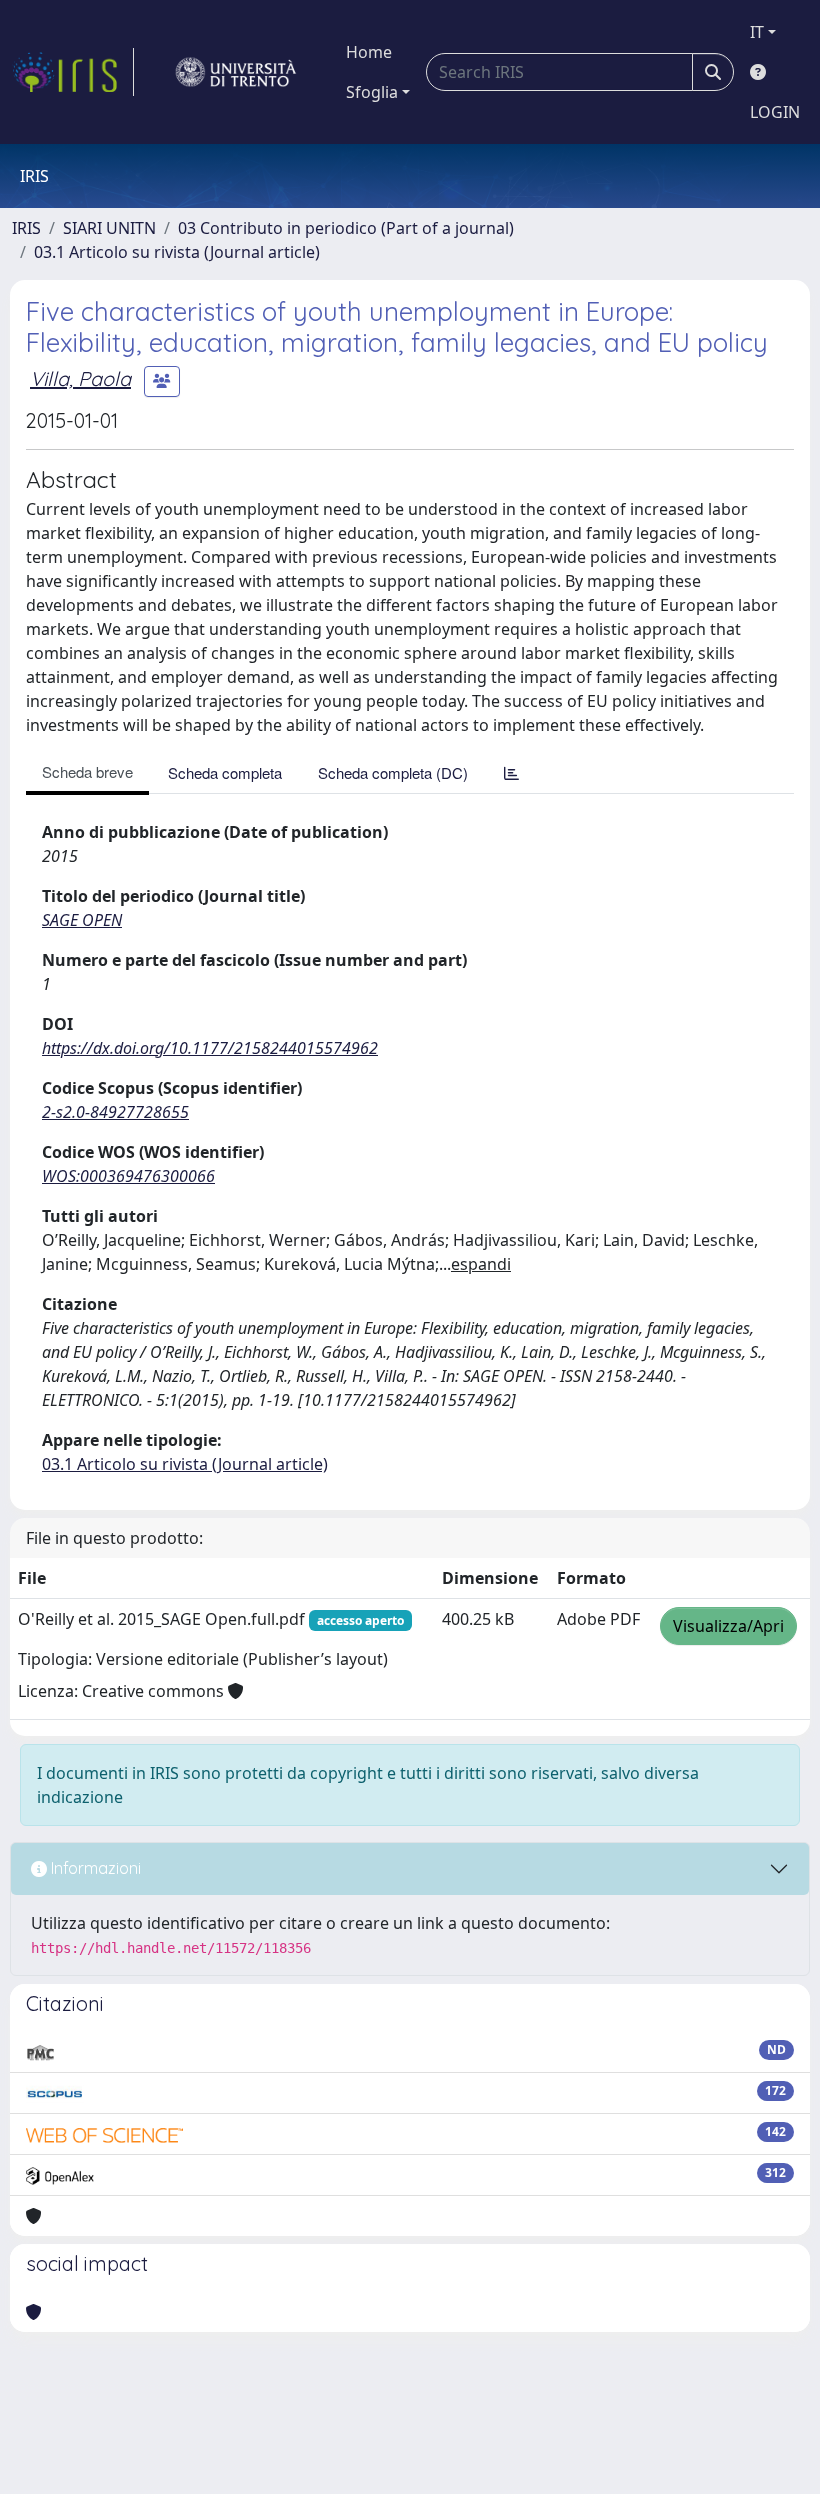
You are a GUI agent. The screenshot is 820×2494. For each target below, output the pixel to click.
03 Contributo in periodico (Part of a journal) (346, 228)
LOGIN (775, 112)
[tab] (511, 772)
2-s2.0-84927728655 (115, 1112)
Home (369, 52)
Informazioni (94, 1868)
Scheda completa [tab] (225, 772)
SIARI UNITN (109, 228)
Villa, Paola (80, 378)
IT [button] (757, 32)
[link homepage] (73, 72)
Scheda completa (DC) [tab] (393, 772)
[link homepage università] (236, 72)
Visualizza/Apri (728, 1626)
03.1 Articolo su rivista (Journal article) (177, 252)
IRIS (26, 228)
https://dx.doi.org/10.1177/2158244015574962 (210, 1048)
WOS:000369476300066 (128, 1176)
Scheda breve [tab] (87, 771)
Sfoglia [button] (372, 92)
